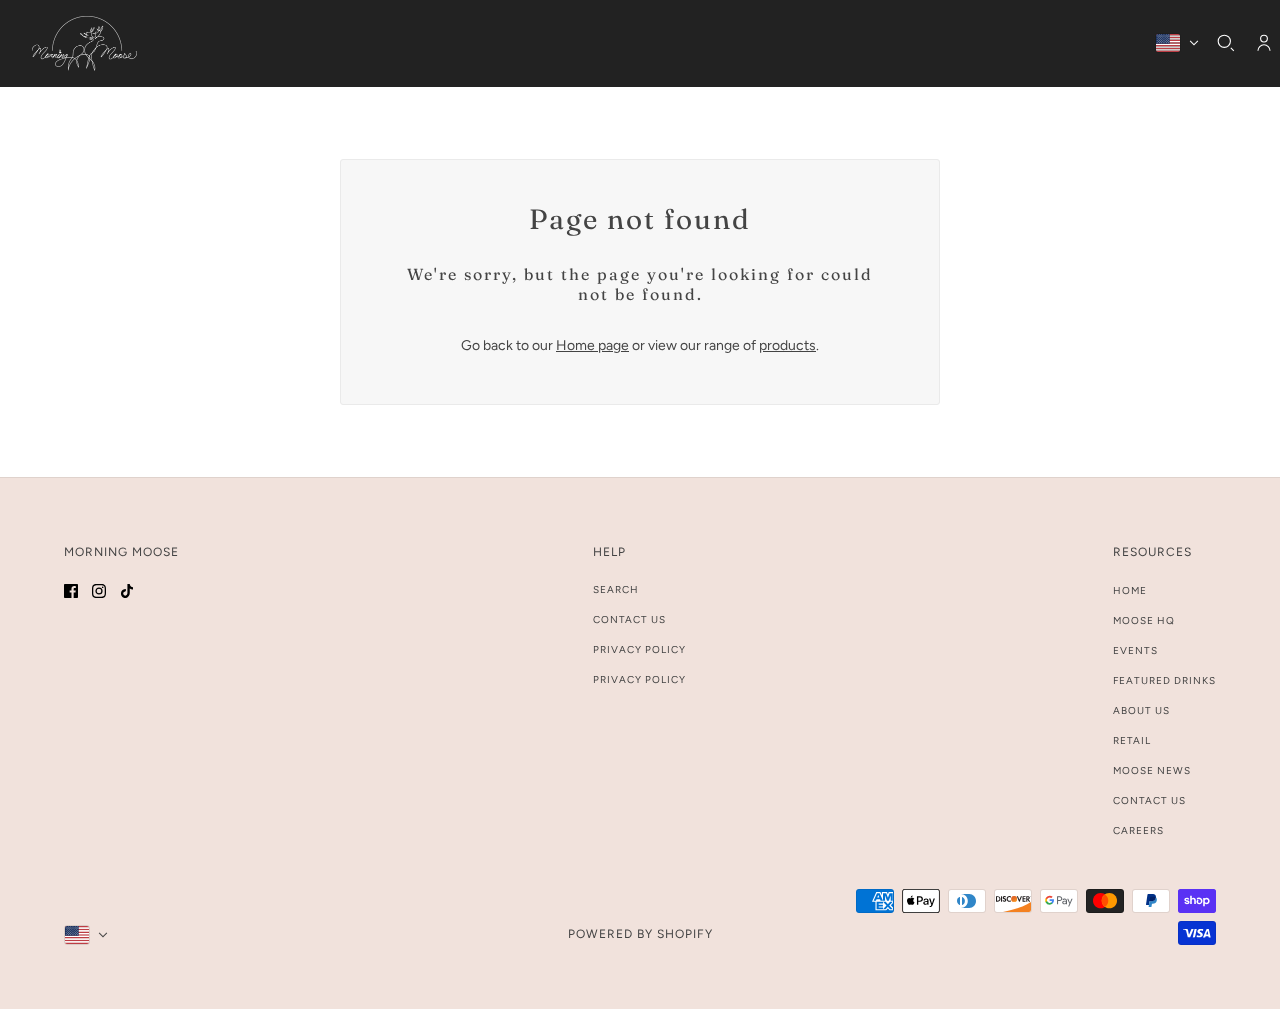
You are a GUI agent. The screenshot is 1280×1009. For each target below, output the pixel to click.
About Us (1141, 710)
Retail (1132, 740)
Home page (592, 345)
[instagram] (99, 589)
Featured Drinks (1164, 680)
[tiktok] (127, 589)
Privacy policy (639, 679)
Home (1130, 590)
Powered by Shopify (640, 934)
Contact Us (629, 619)
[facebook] (71, 589)
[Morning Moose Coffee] (84, 43)
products (787, 345)
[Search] (1226, 43)
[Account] (1264, 43)
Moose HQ (1144, 620)
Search (616, 589)
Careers (1138, 830)
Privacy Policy (639, 649)
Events (1135, 650)
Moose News (1152, 770)
